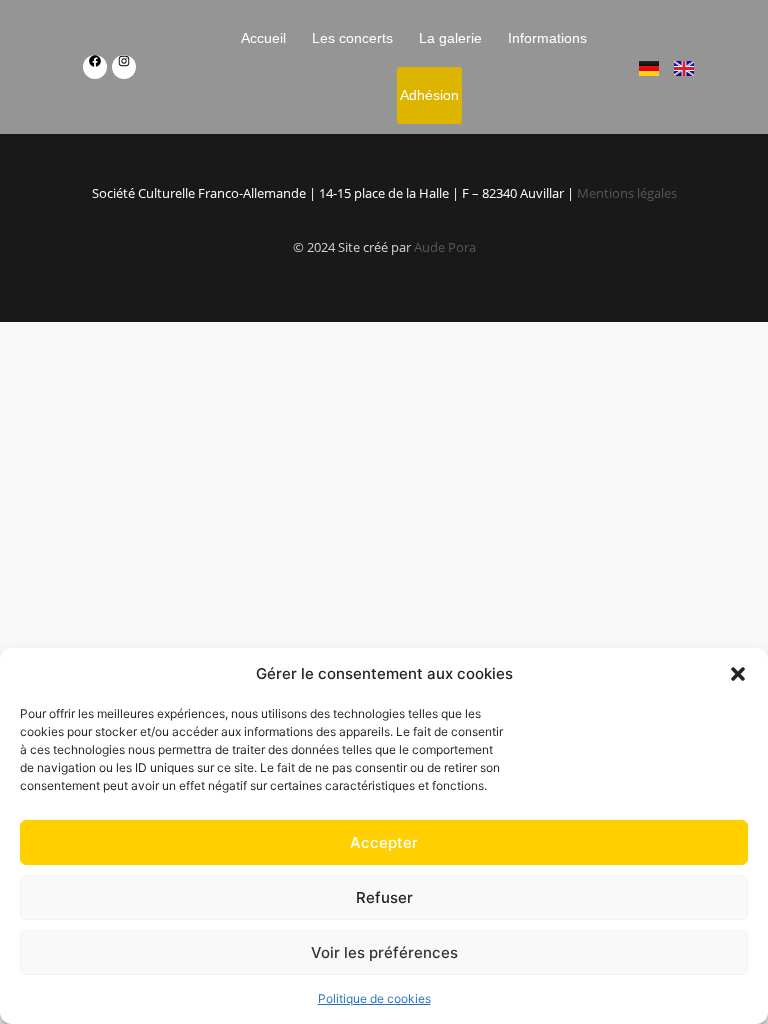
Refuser (384, 897)
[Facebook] (95, 67)
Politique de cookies (374, 998)
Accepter (384, 842)
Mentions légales (627, 193)
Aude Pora (445, 247)
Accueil (264, 38)
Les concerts (353, 38)
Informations (548, 38)
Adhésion (429, 95)
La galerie (451, 38)
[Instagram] (124, 67)
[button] (738, 674)
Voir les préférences (384, 952)
